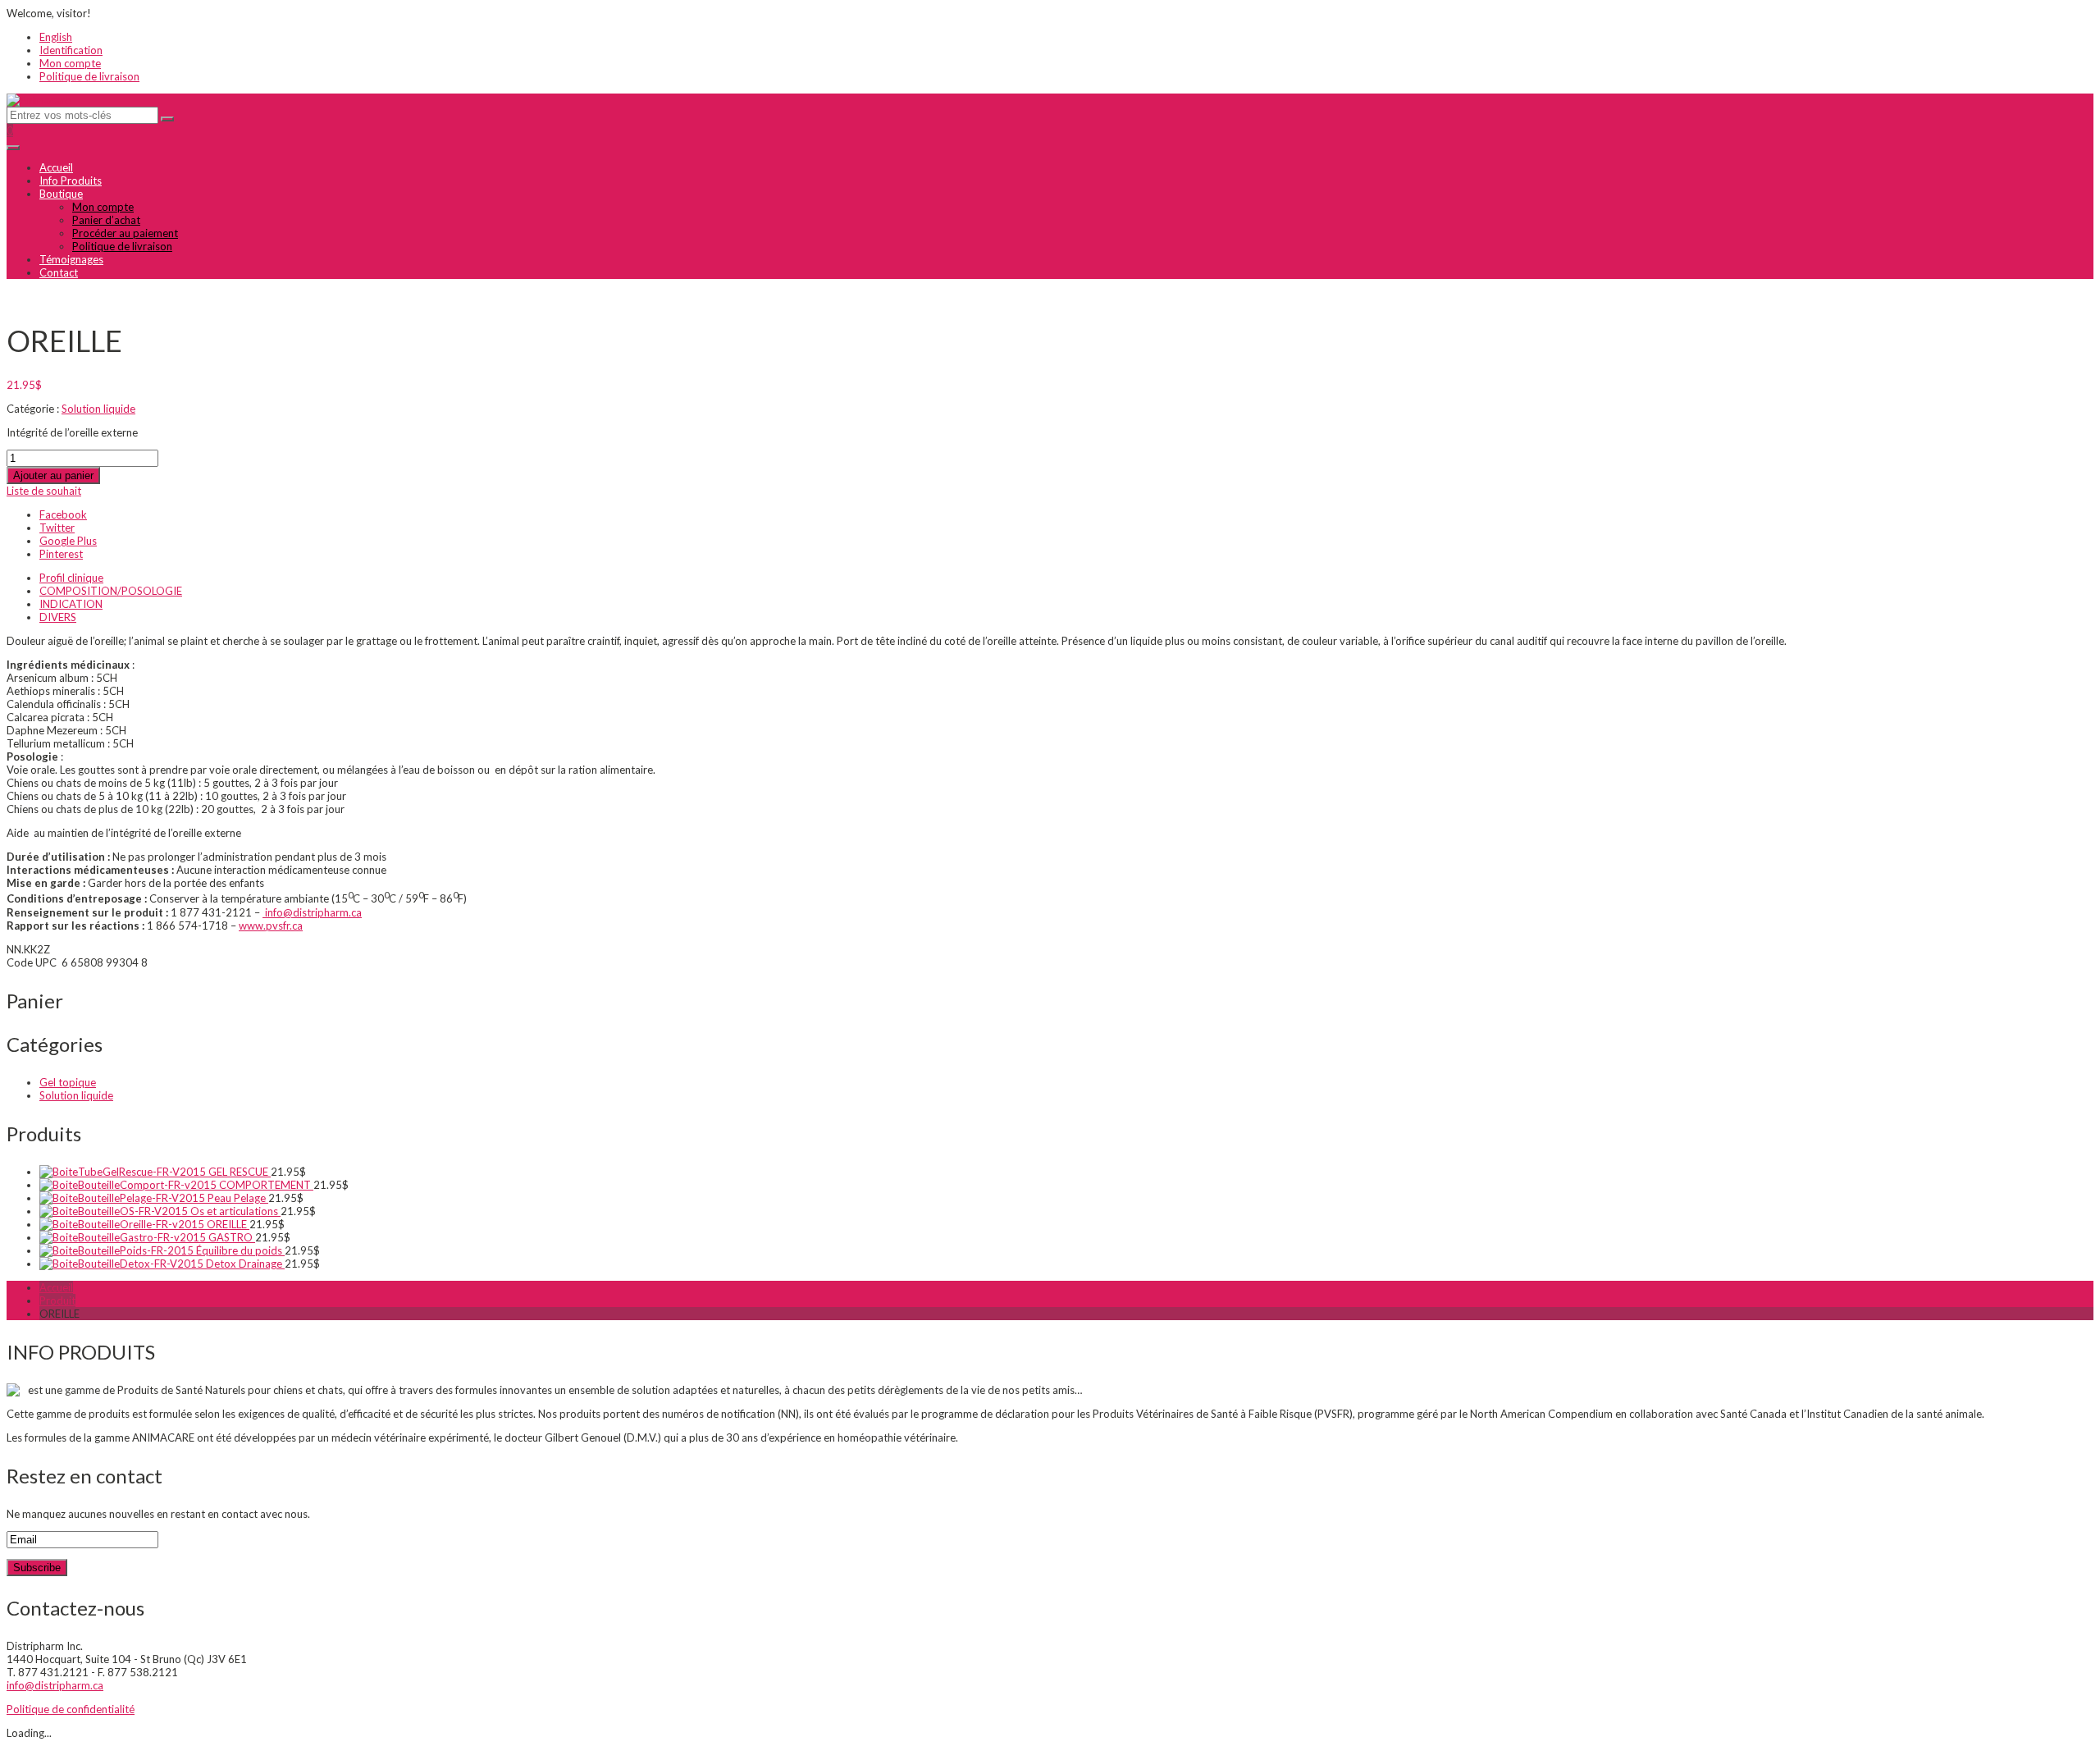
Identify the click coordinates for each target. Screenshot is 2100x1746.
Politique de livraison (89, 76)
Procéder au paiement (125, 233)
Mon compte (70, 63)
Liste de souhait (44, 491)
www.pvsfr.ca (271, 926)
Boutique (61, 194)
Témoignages (71, 259)
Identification (71, 50)
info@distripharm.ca (312, 912)
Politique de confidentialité (71, 1709)
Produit (57, 1300)
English (56, 37)
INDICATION (71, 604)
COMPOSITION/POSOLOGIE (111, 591)
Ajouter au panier (53, 475)
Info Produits (71, 181)
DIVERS (58, 617)
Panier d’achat (106, 220)
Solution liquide (98, 409)
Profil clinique (71, 578)
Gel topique (68, 1082)
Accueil (56, 167)
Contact (59, 272)
